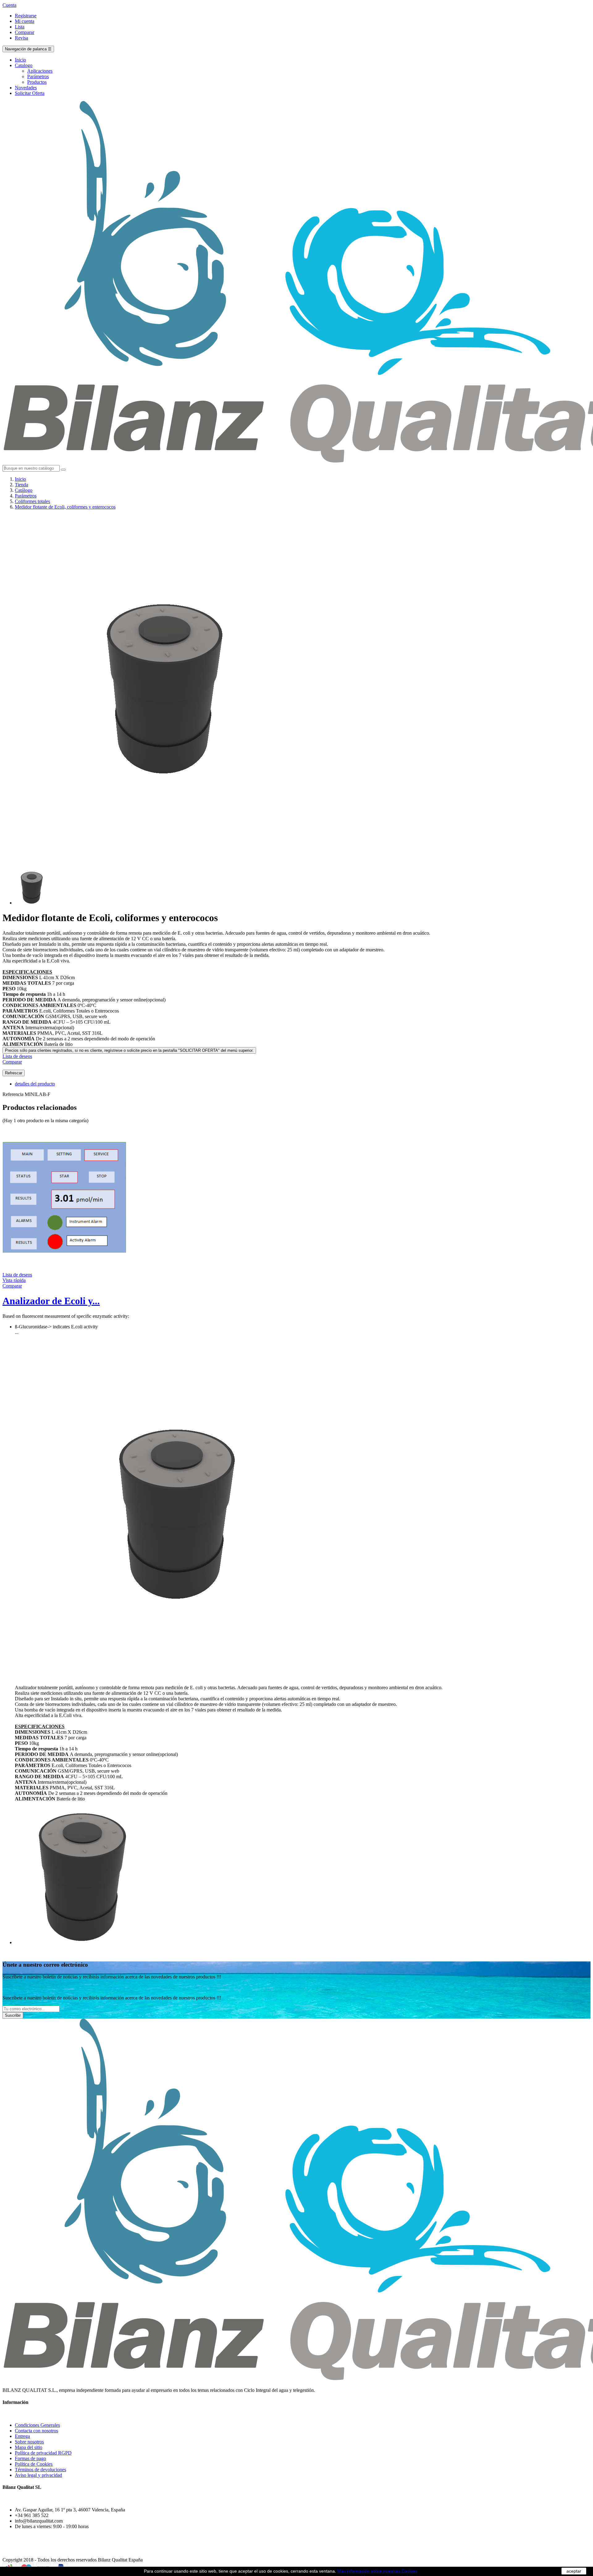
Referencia (14, 1094)
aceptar (574, 2571)
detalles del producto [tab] (35, 1084)
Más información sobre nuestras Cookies (377, 2571)
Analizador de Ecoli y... (51, 1301)
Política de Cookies (34, 2464)
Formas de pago (30, 2458)
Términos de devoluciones (40, 2470)
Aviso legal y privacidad (38, 2475)
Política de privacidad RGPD (43, 2453)
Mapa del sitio (29, 2447)
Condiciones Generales (37, 2425)
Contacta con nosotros (36, 2431)
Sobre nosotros (29, 2442)
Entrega (22, 2436)
